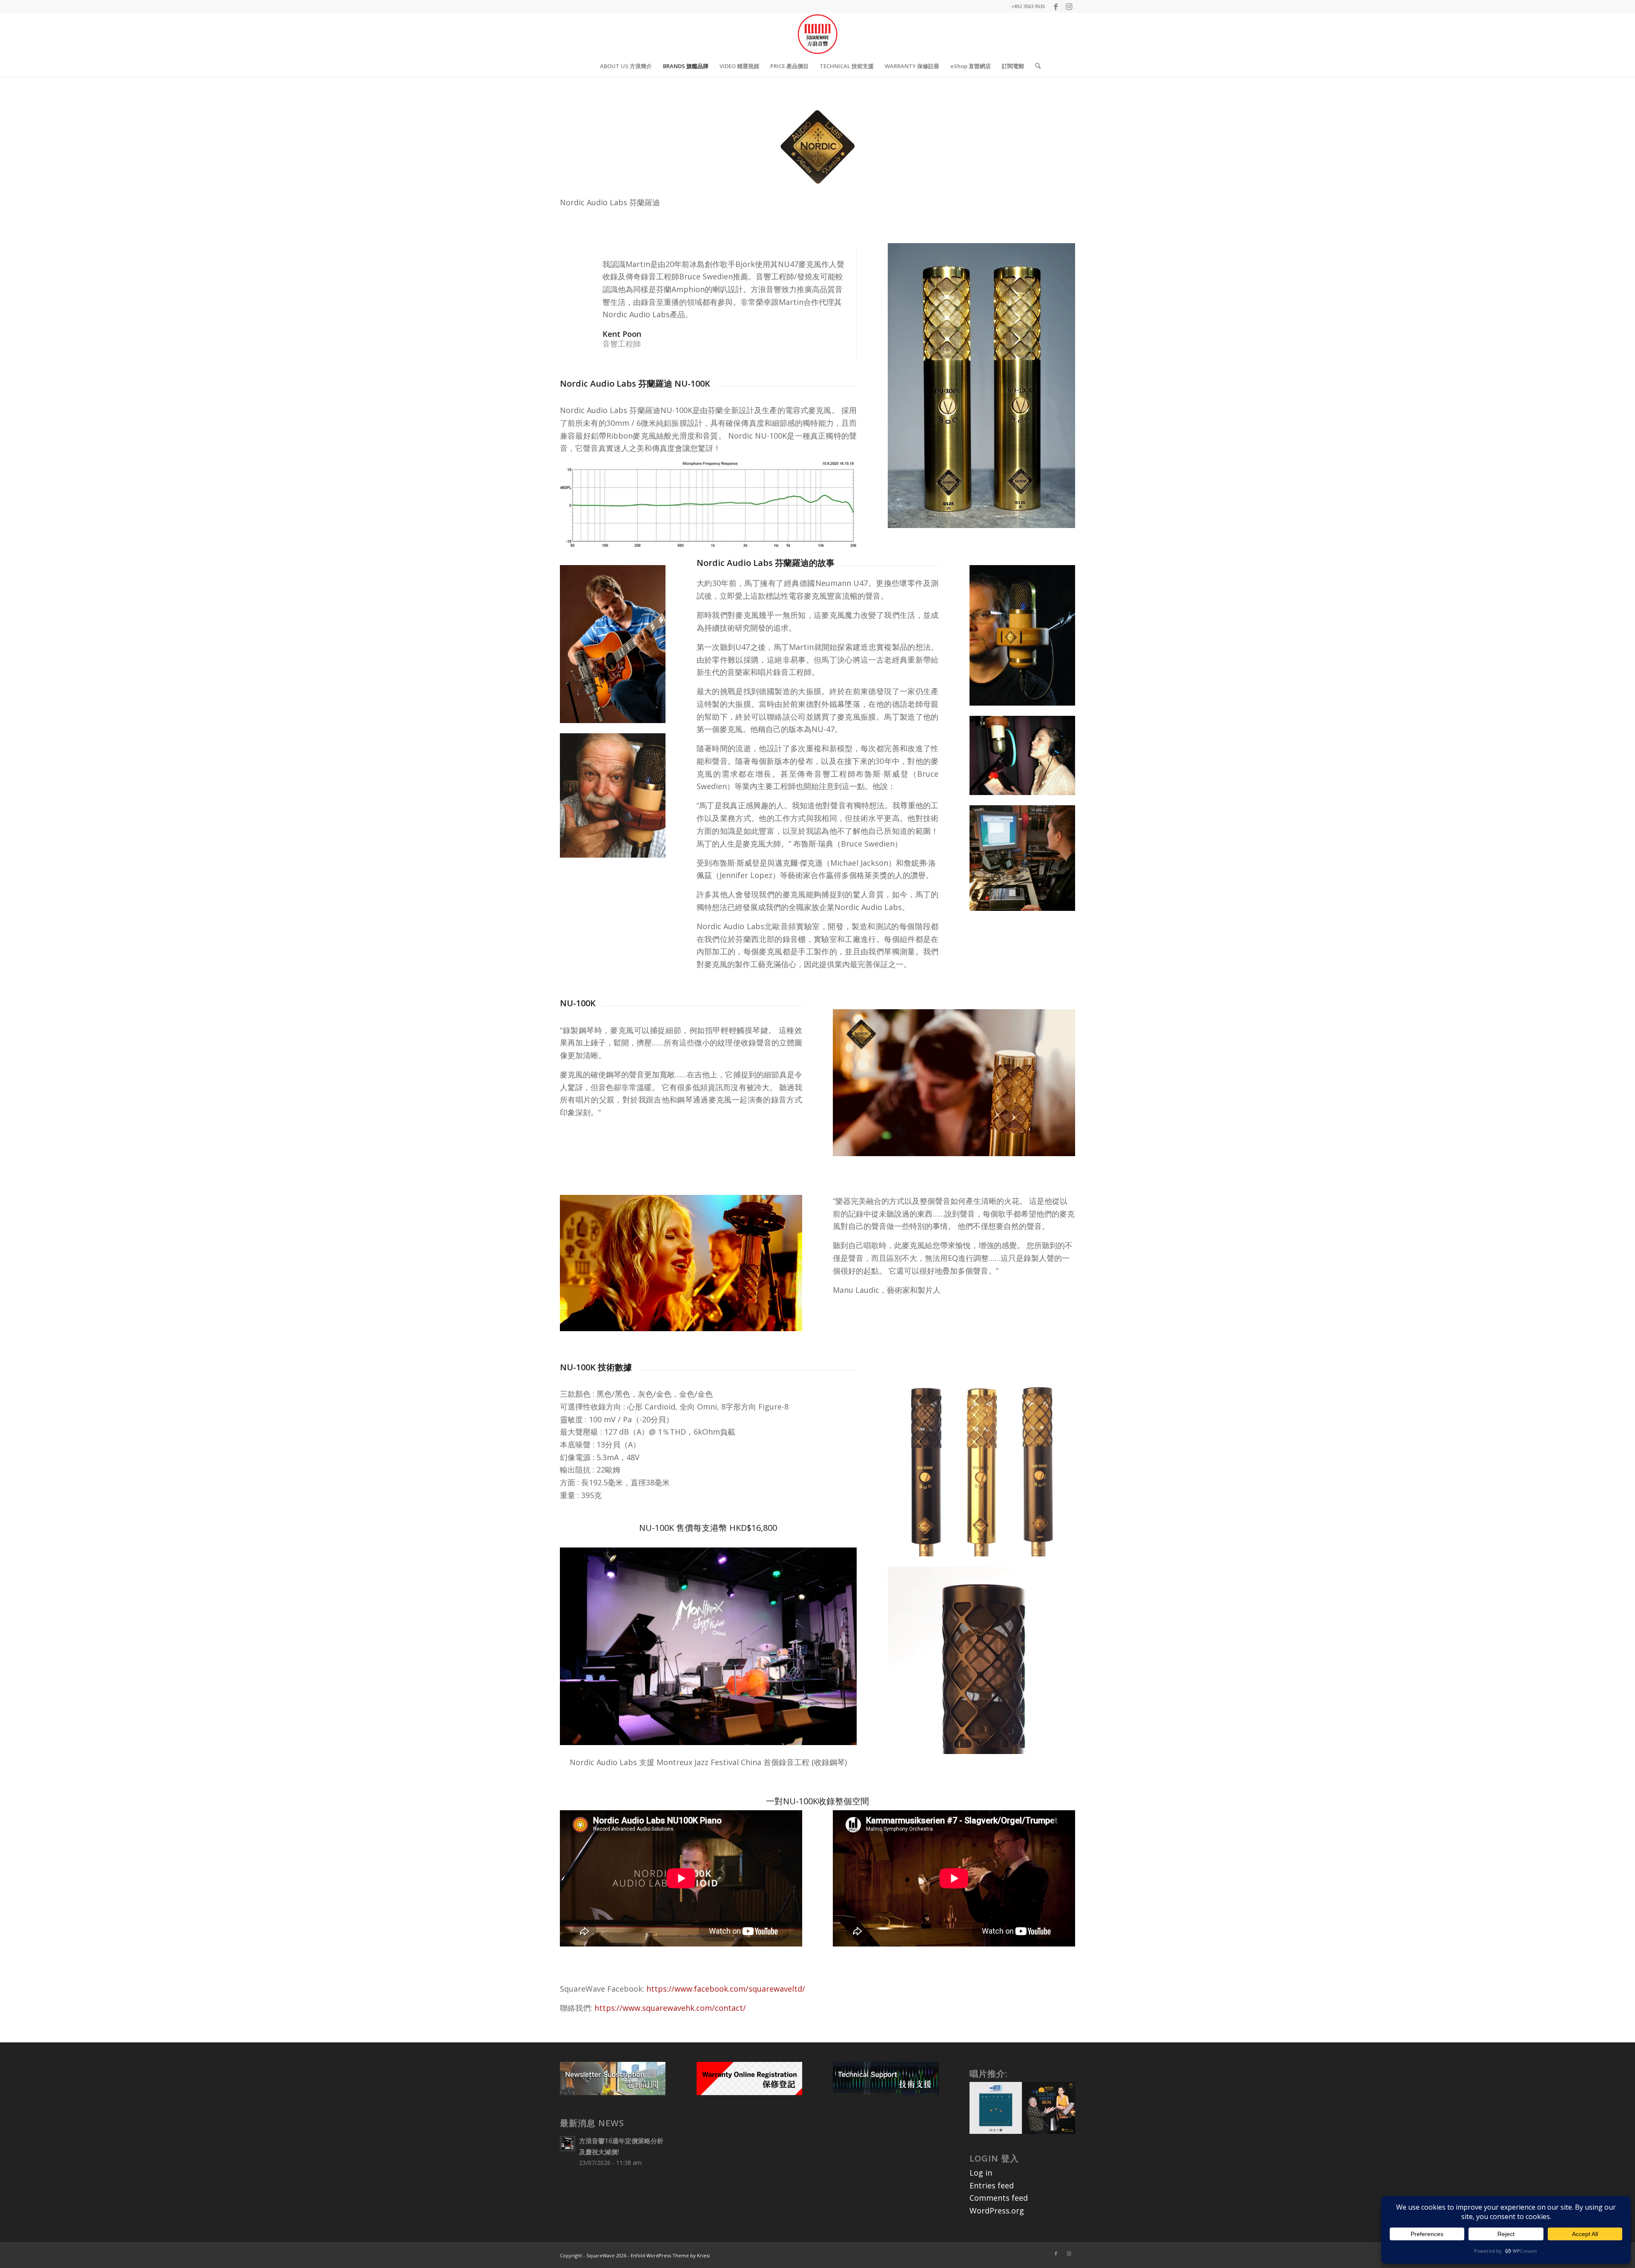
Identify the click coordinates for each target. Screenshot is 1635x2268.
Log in (981, 2173)
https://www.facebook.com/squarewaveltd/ (726, 1989)
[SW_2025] (817, 34)
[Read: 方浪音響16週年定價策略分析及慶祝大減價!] (568, 2144)
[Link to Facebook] (1056, 6)
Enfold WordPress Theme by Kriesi (670, 2255)
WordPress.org (997, 2211)
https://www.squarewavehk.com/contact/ (670, 2008)
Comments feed (999, 2198)
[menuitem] (626, 66)
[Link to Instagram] (1069, 6)
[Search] (1035, 66)
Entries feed (992, 2185)
